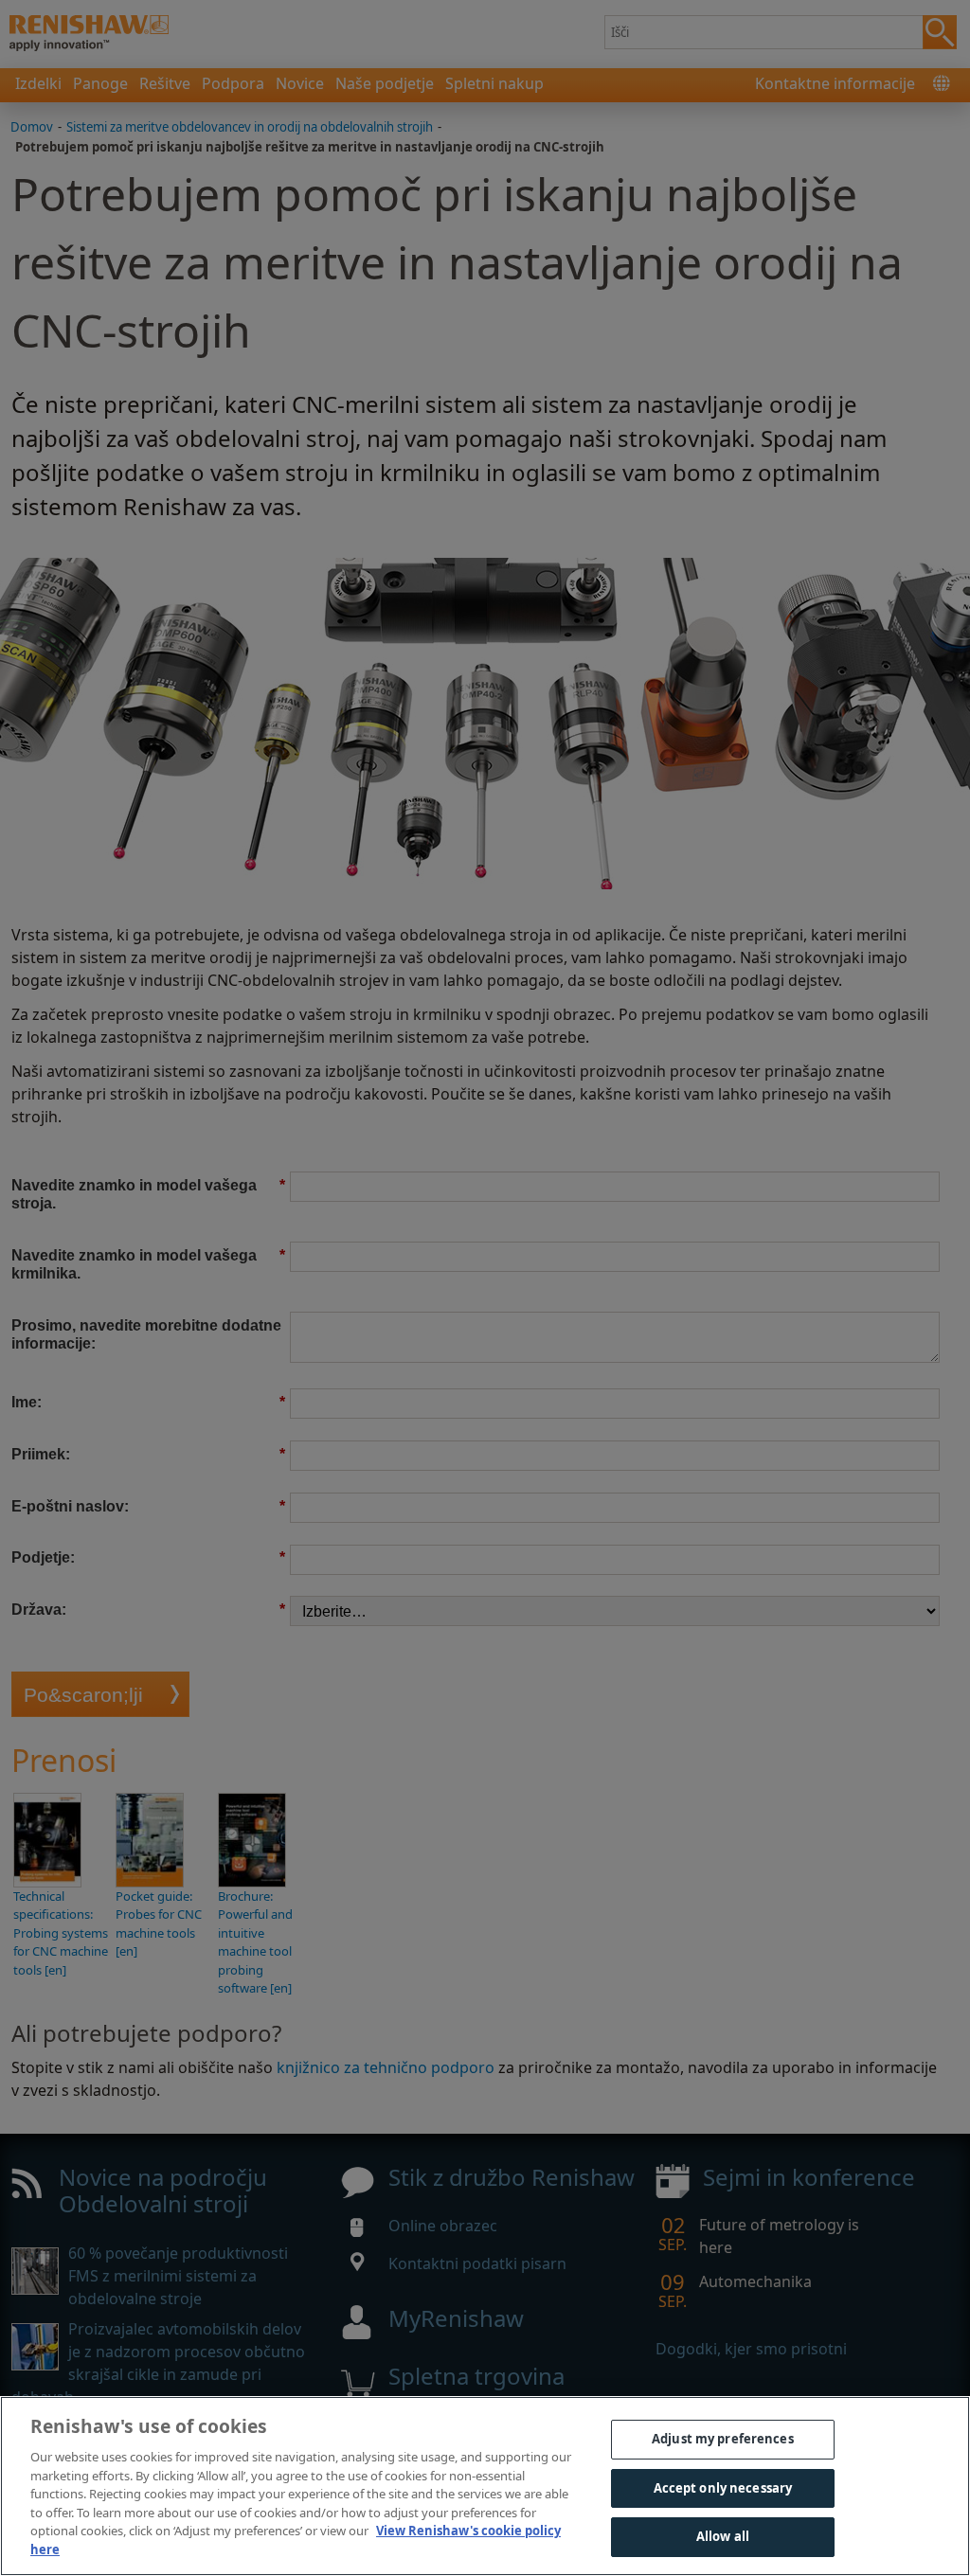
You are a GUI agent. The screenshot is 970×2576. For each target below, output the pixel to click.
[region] (485, 2486)
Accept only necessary (723, 2488)
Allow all (723, 2536)
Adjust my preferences (723, 2439)
